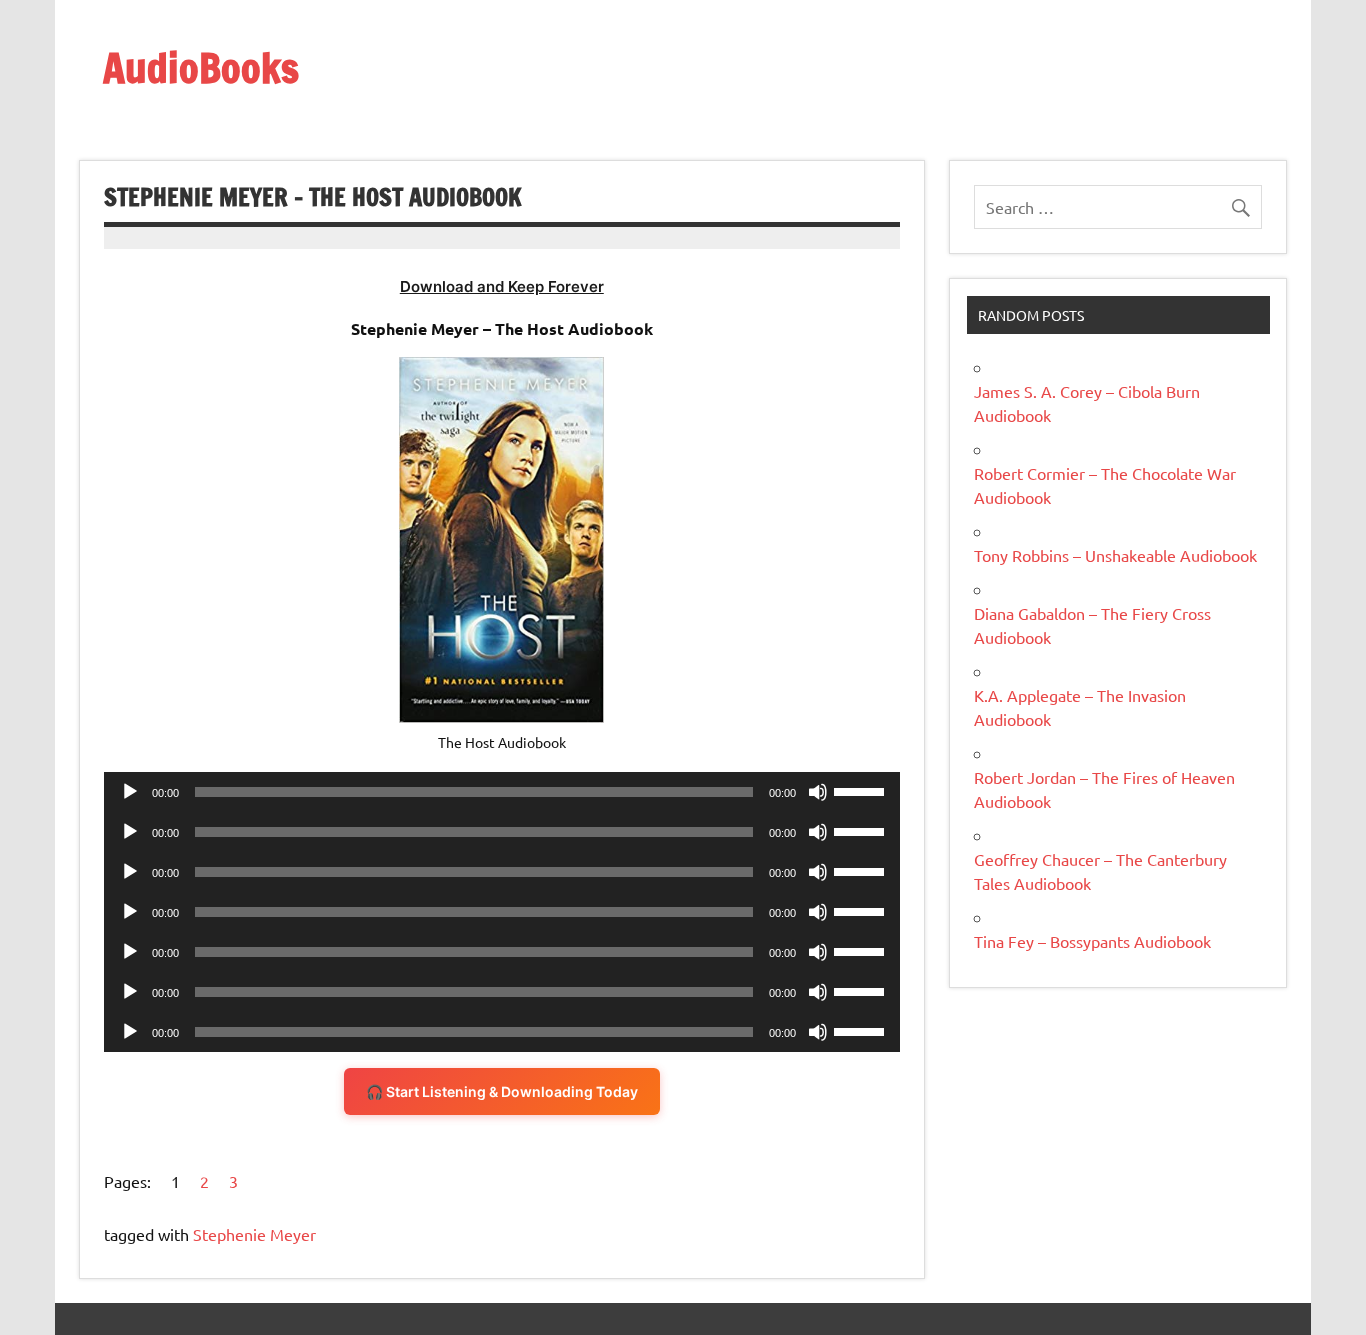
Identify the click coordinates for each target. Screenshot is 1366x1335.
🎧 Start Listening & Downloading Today (502, 1091)
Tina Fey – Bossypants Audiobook (1092, 941)
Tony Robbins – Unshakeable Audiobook (1115, 555)
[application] (502, 792)
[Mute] (818, 792)
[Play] (130, 792)
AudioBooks (201, 67)
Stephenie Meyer (254, 1234)
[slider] (862, 790)
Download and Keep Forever (502, 286)
